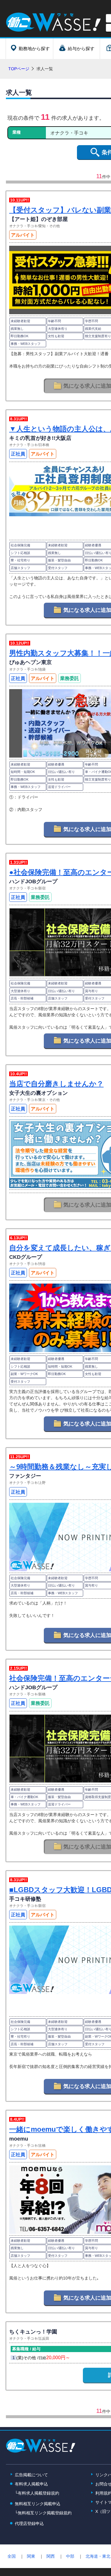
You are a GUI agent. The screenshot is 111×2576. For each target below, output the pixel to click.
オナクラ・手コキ (23, 226)
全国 (12, 2556)
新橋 (42, 1694)
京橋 (42, 2146)
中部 (70, 2556)
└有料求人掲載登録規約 (37, 2493)
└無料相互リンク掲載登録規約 (43, 2513)
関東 (31, 2556)
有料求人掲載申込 (31, 2484)
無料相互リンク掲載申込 (38, 2504)
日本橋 (44, 445)
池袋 (42, 669)
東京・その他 (49, 1100)
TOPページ (19, 69)
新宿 (42, 888)
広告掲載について (31, 2475)
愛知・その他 (49, 226)
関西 (51, 2556)
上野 (42, 1483)
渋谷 (42, 1264)
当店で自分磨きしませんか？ (56, 1084)
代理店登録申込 (29, 2523)
